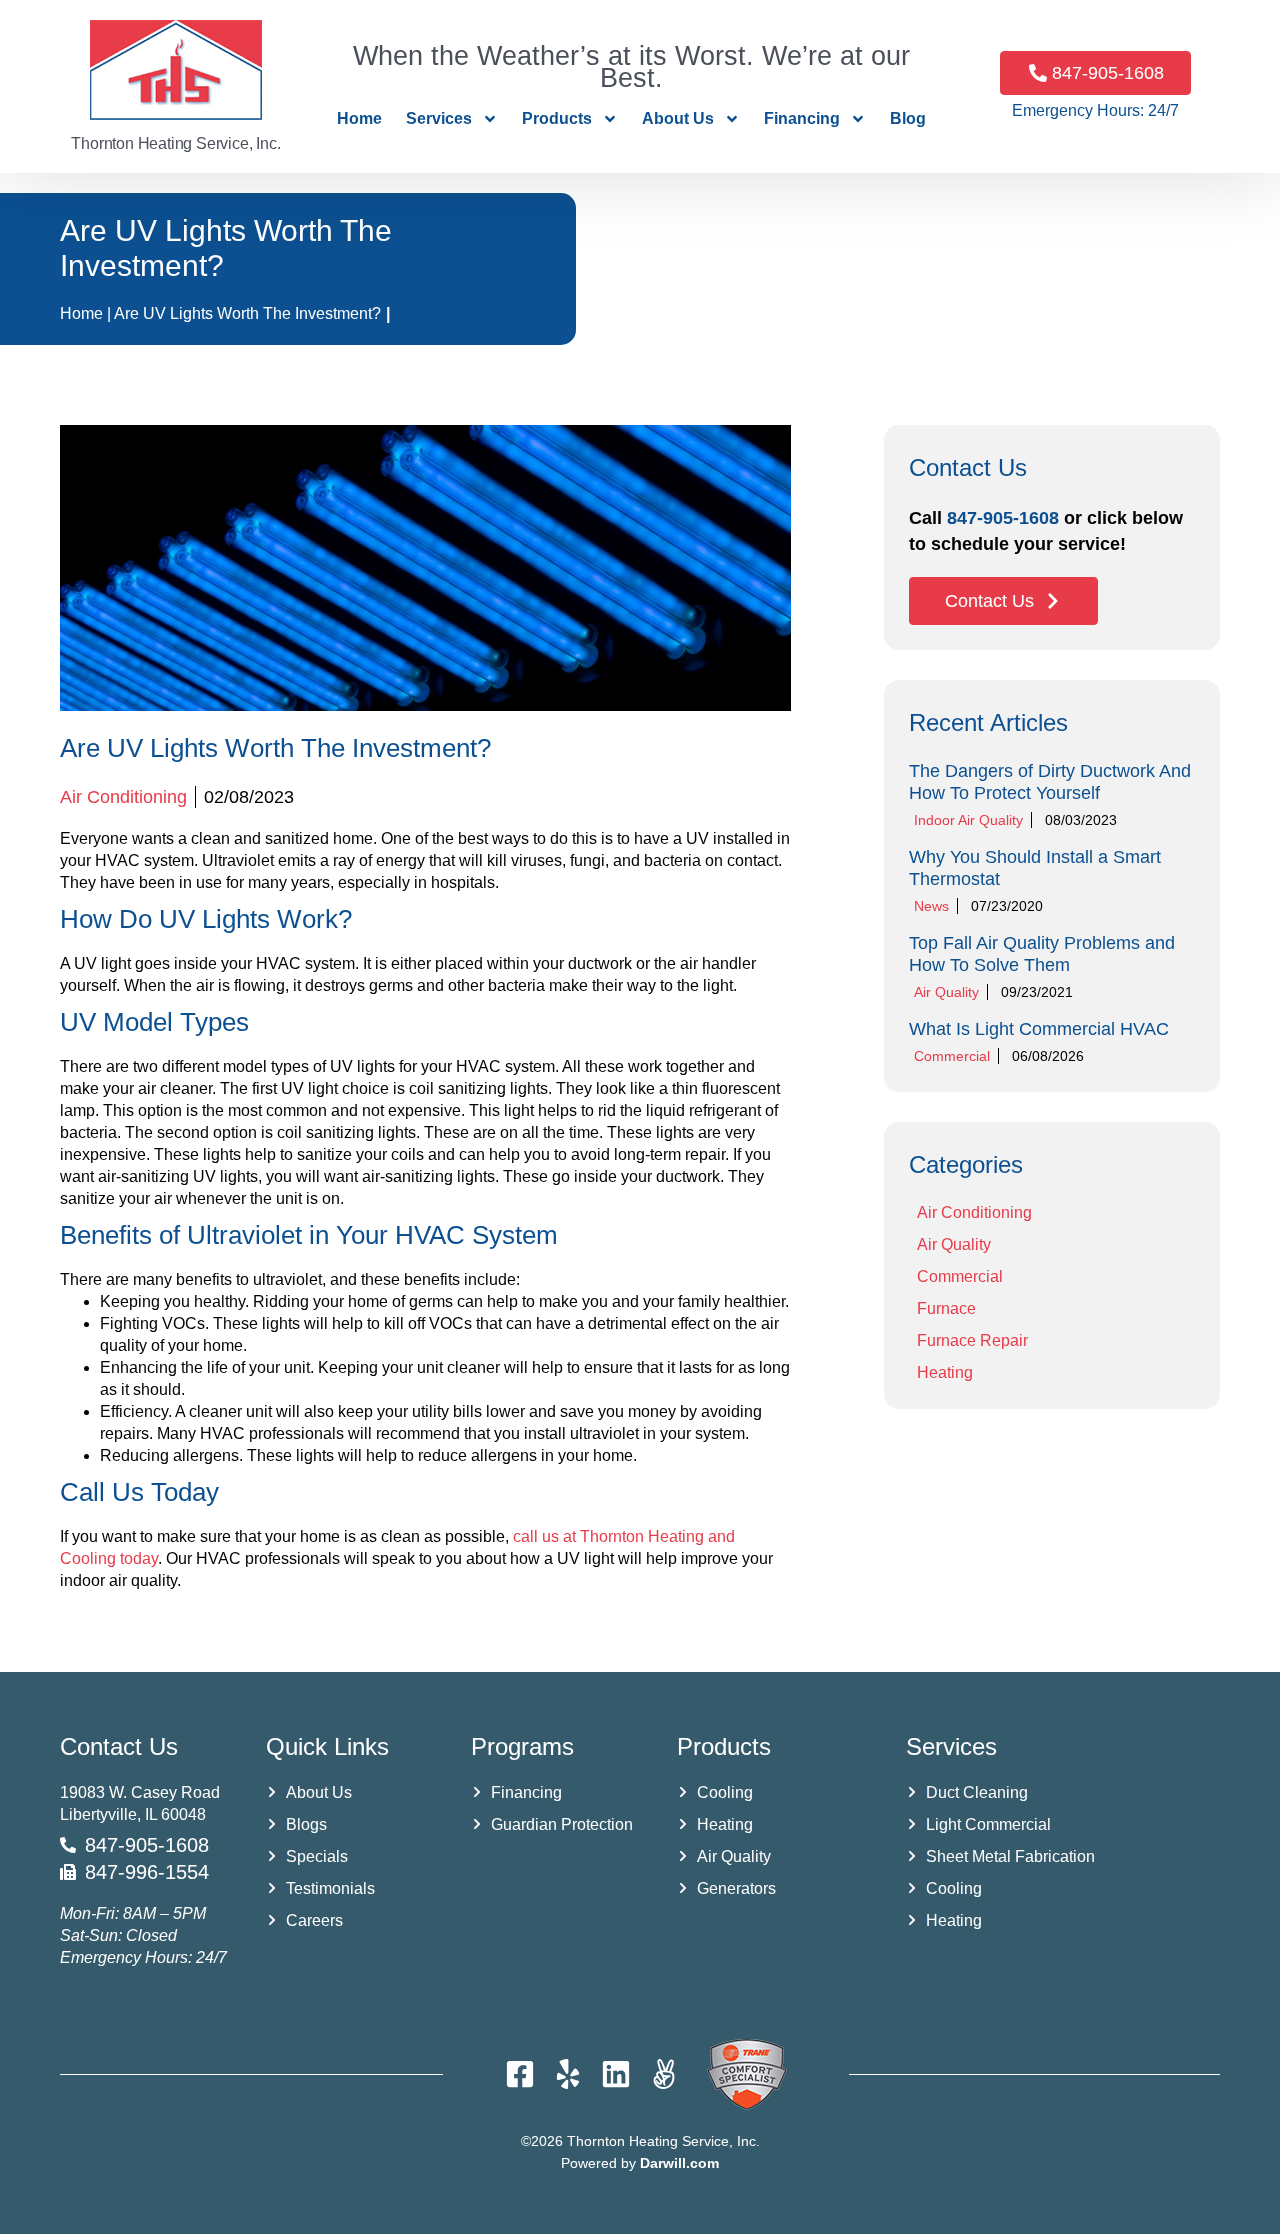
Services (439, 118)
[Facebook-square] (520, 2074)
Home (359, 118)
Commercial (952, 1056)
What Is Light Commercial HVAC (1039, 1029)
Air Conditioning (123, 797)
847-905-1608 (1003, 518)
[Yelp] (568, 2074)
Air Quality (946, 992)
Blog (908, 118)
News (931, 906)
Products (557, 118)
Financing (802, 118)
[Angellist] (664, 2074)
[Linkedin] (616, 2074)
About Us (678, 118)
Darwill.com (679, 2163)
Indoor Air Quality (968, 820)
